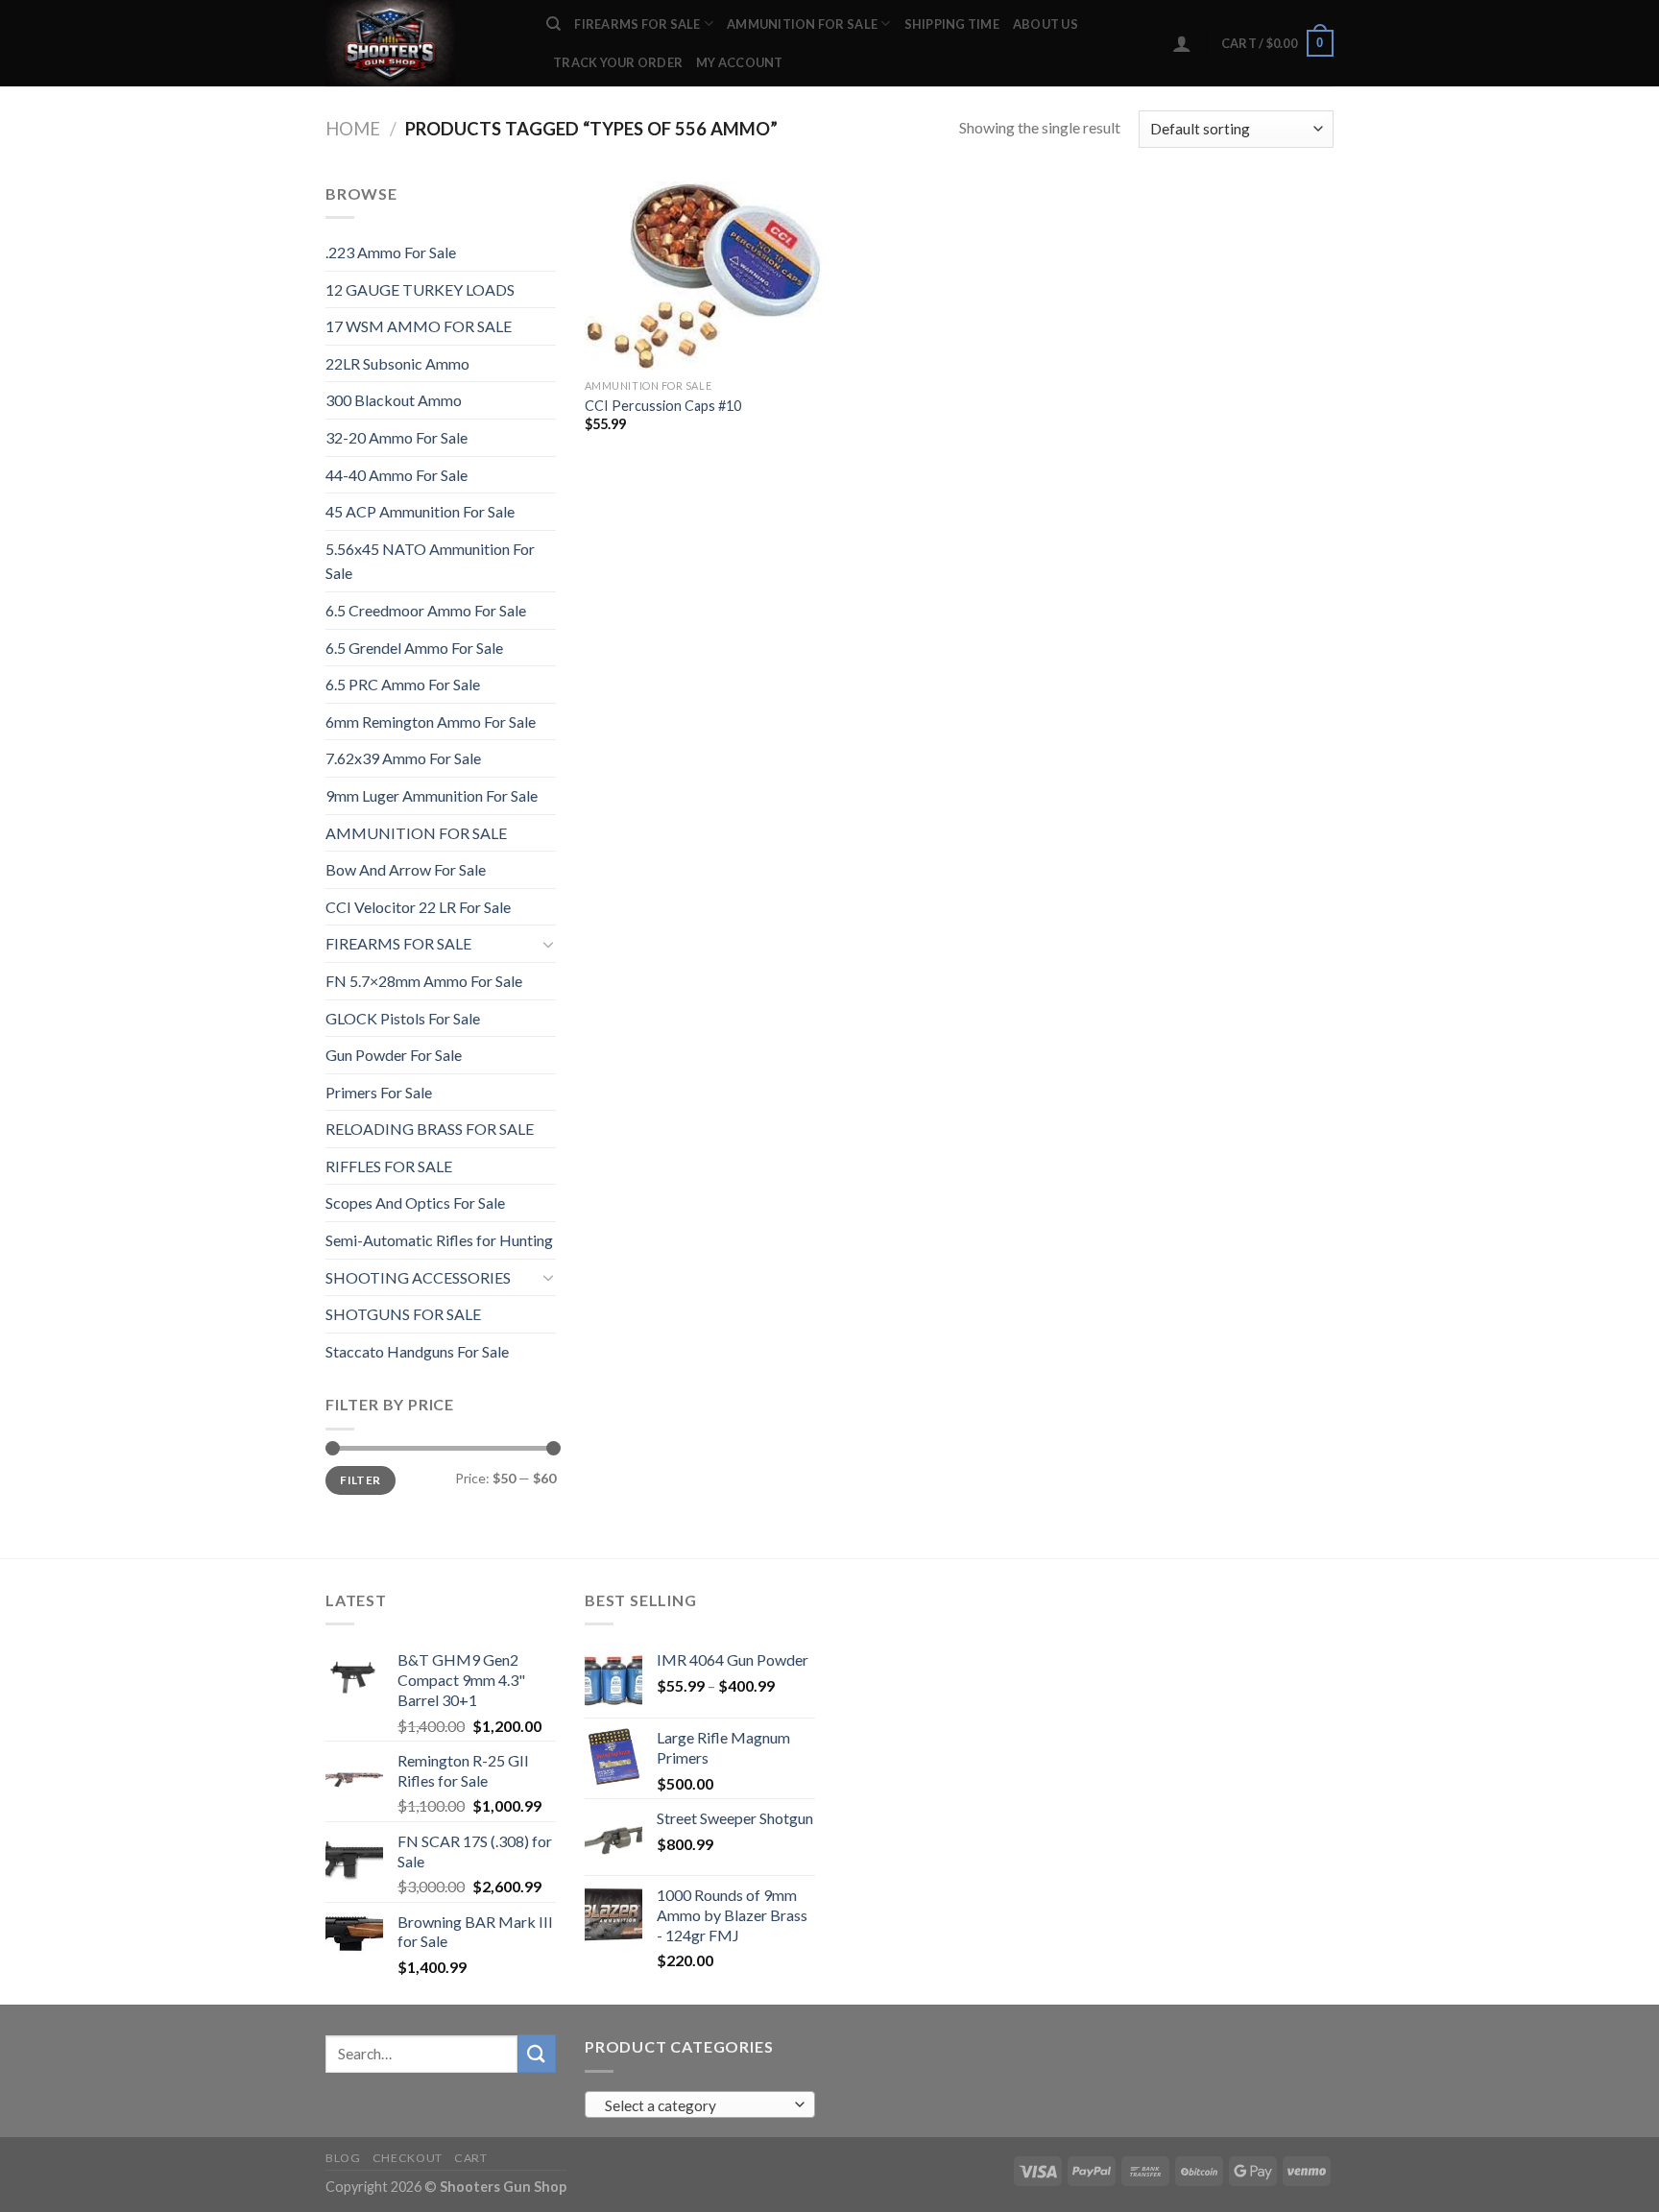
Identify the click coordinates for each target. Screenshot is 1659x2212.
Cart (470, 2158)
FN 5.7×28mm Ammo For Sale (424, 981)
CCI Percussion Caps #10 (663, 406)
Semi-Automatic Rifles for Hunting (439, 1240)
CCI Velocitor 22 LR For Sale (418, 907)
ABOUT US (1046, 24)
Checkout (408, 2158)
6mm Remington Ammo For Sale (431, 721)
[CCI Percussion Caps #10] (703, 276)
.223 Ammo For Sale (391, 252)
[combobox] (700, 2104)
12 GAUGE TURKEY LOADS (420, 289)
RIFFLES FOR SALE (389, 1166)
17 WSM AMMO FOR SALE (419, 326)
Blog (343, 2158)
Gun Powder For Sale (394, 1055)
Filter (360, 1480)
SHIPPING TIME (952, 24)
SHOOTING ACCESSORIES (418, 1277)
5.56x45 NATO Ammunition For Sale (430, 561)
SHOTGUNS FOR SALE (403, 1314)
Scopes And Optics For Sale (415, 1202)
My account (740, 62)
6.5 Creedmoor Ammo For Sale (426, 610)
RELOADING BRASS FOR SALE (430, 1129)
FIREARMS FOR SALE (637, 24)
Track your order (618, 62)
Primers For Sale (379, 1092)
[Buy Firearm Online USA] (421, 43)
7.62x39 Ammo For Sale (403, 758)
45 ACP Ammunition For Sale (420, 511)
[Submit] (537, 2053)
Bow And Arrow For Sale (406, 869)
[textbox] (696, 2105)
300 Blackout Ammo (394, 400)
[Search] (553, 24)
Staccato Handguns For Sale (417, 1351)
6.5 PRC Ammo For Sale (403, 684)
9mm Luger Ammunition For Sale (432, 795)
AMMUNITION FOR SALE (802, 24)
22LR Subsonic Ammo (397, 363)
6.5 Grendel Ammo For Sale (414, 648)
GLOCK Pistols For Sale (403, 1018)
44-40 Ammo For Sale (397, 475)
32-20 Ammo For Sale (397, 437)
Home (353, 129)
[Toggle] (548, 944)
